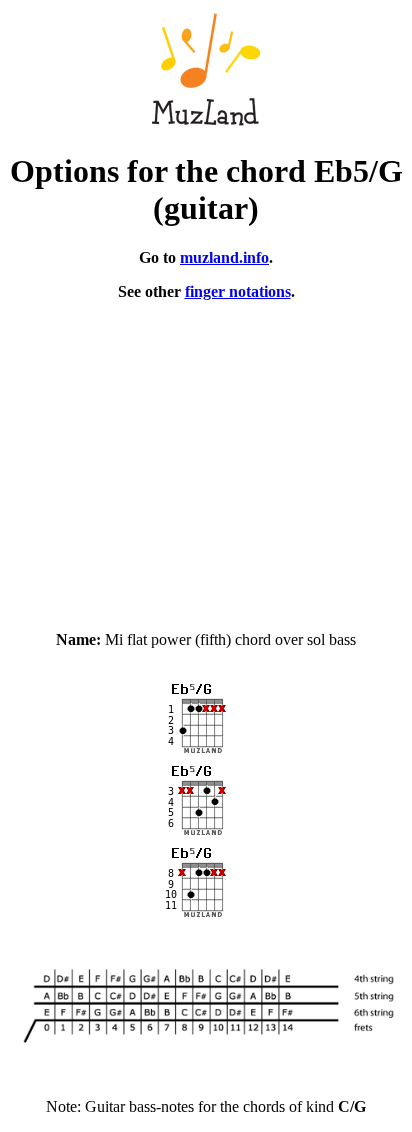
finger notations (238, 291)
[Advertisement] (206, 457)
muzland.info (224, 257)
